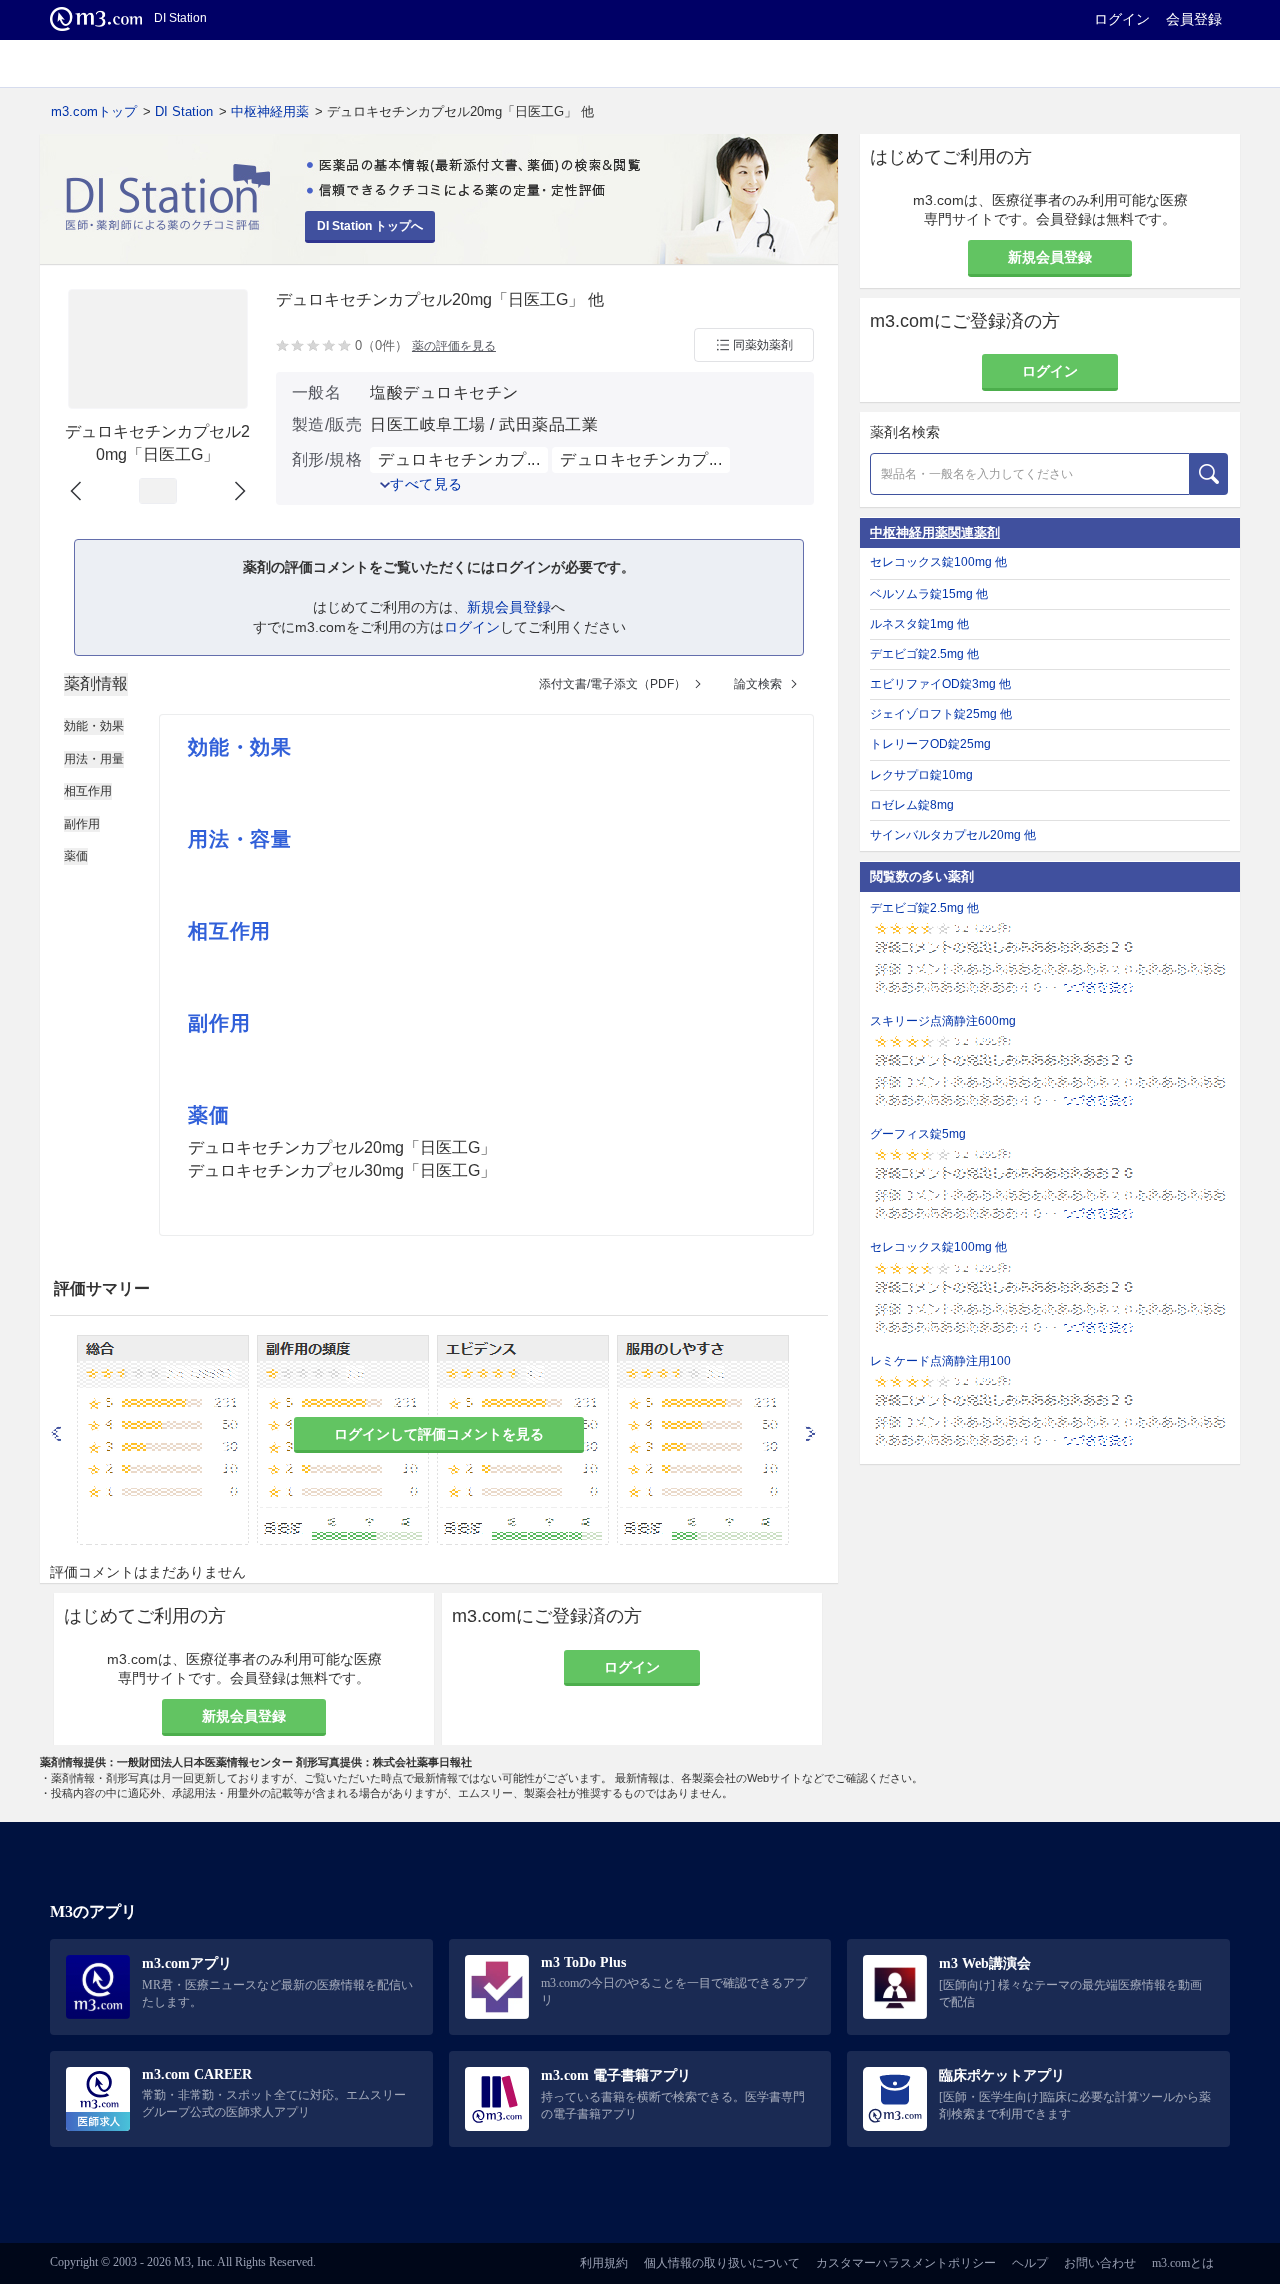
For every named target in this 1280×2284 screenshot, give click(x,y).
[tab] (96, 684)
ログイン (1122, 19)
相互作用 (88, 791)
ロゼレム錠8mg (912, 805)
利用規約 (604, 2263)
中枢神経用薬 (270, 111)
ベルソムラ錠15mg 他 (929, 594)
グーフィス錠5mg (918, 1134)
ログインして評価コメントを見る (439, 1434)
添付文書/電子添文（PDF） (612, 684)
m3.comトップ (94, 111)
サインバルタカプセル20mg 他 (953, 835)
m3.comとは (1183, 2263)
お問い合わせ (1100, 2263)
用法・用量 (94, 759)
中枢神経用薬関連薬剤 (935, 532)
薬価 (76, 856)
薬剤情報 (96, 683)
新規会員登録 (509, 607)
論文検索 (758, 684)
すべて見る (426, 484)
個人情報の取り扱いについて (722, 2263)
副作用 (82, 824)
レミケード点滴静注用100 (940, 1361)
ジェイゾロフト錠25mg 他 (941, 714)
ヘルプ (1030, 2263)
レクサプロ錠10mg (921, 775)
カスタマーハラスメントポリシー (906, 2263)
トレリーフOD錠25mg (930, 744)
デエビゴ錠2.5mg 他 (924, 654)
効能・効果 (94, 726)
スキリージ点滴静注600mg (943, 1021)
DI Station (184, 111)
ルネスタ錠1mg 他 (919, 624)
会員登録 (1194, 19)
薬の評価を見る (454, 346)
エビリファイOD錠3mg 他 (940, 684)
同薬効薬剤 (763, 345)
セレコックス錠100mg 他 (938, 562)
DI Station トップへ (370, 226)
